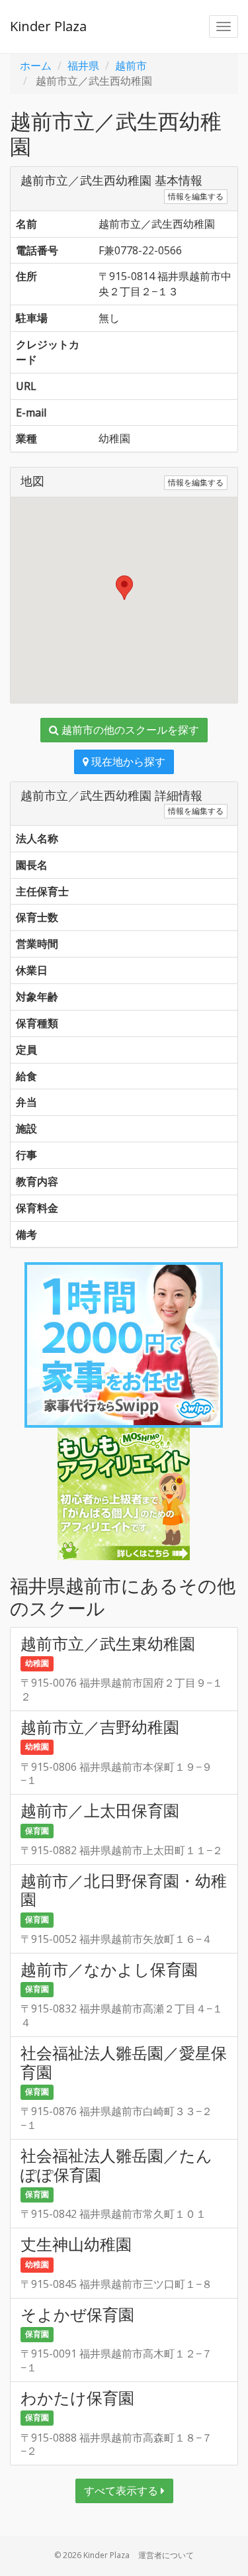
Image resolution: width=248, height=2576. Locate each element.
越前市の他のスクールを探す (129, 730)
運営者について (166, 2555)
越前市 (131, 66)
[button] (124, 588)
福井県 (83, 66)
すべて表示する (122, 2491)
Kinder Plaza (48, 26)
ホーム (36, 66)
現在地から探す (127, 762)
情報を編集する (196, 196)
